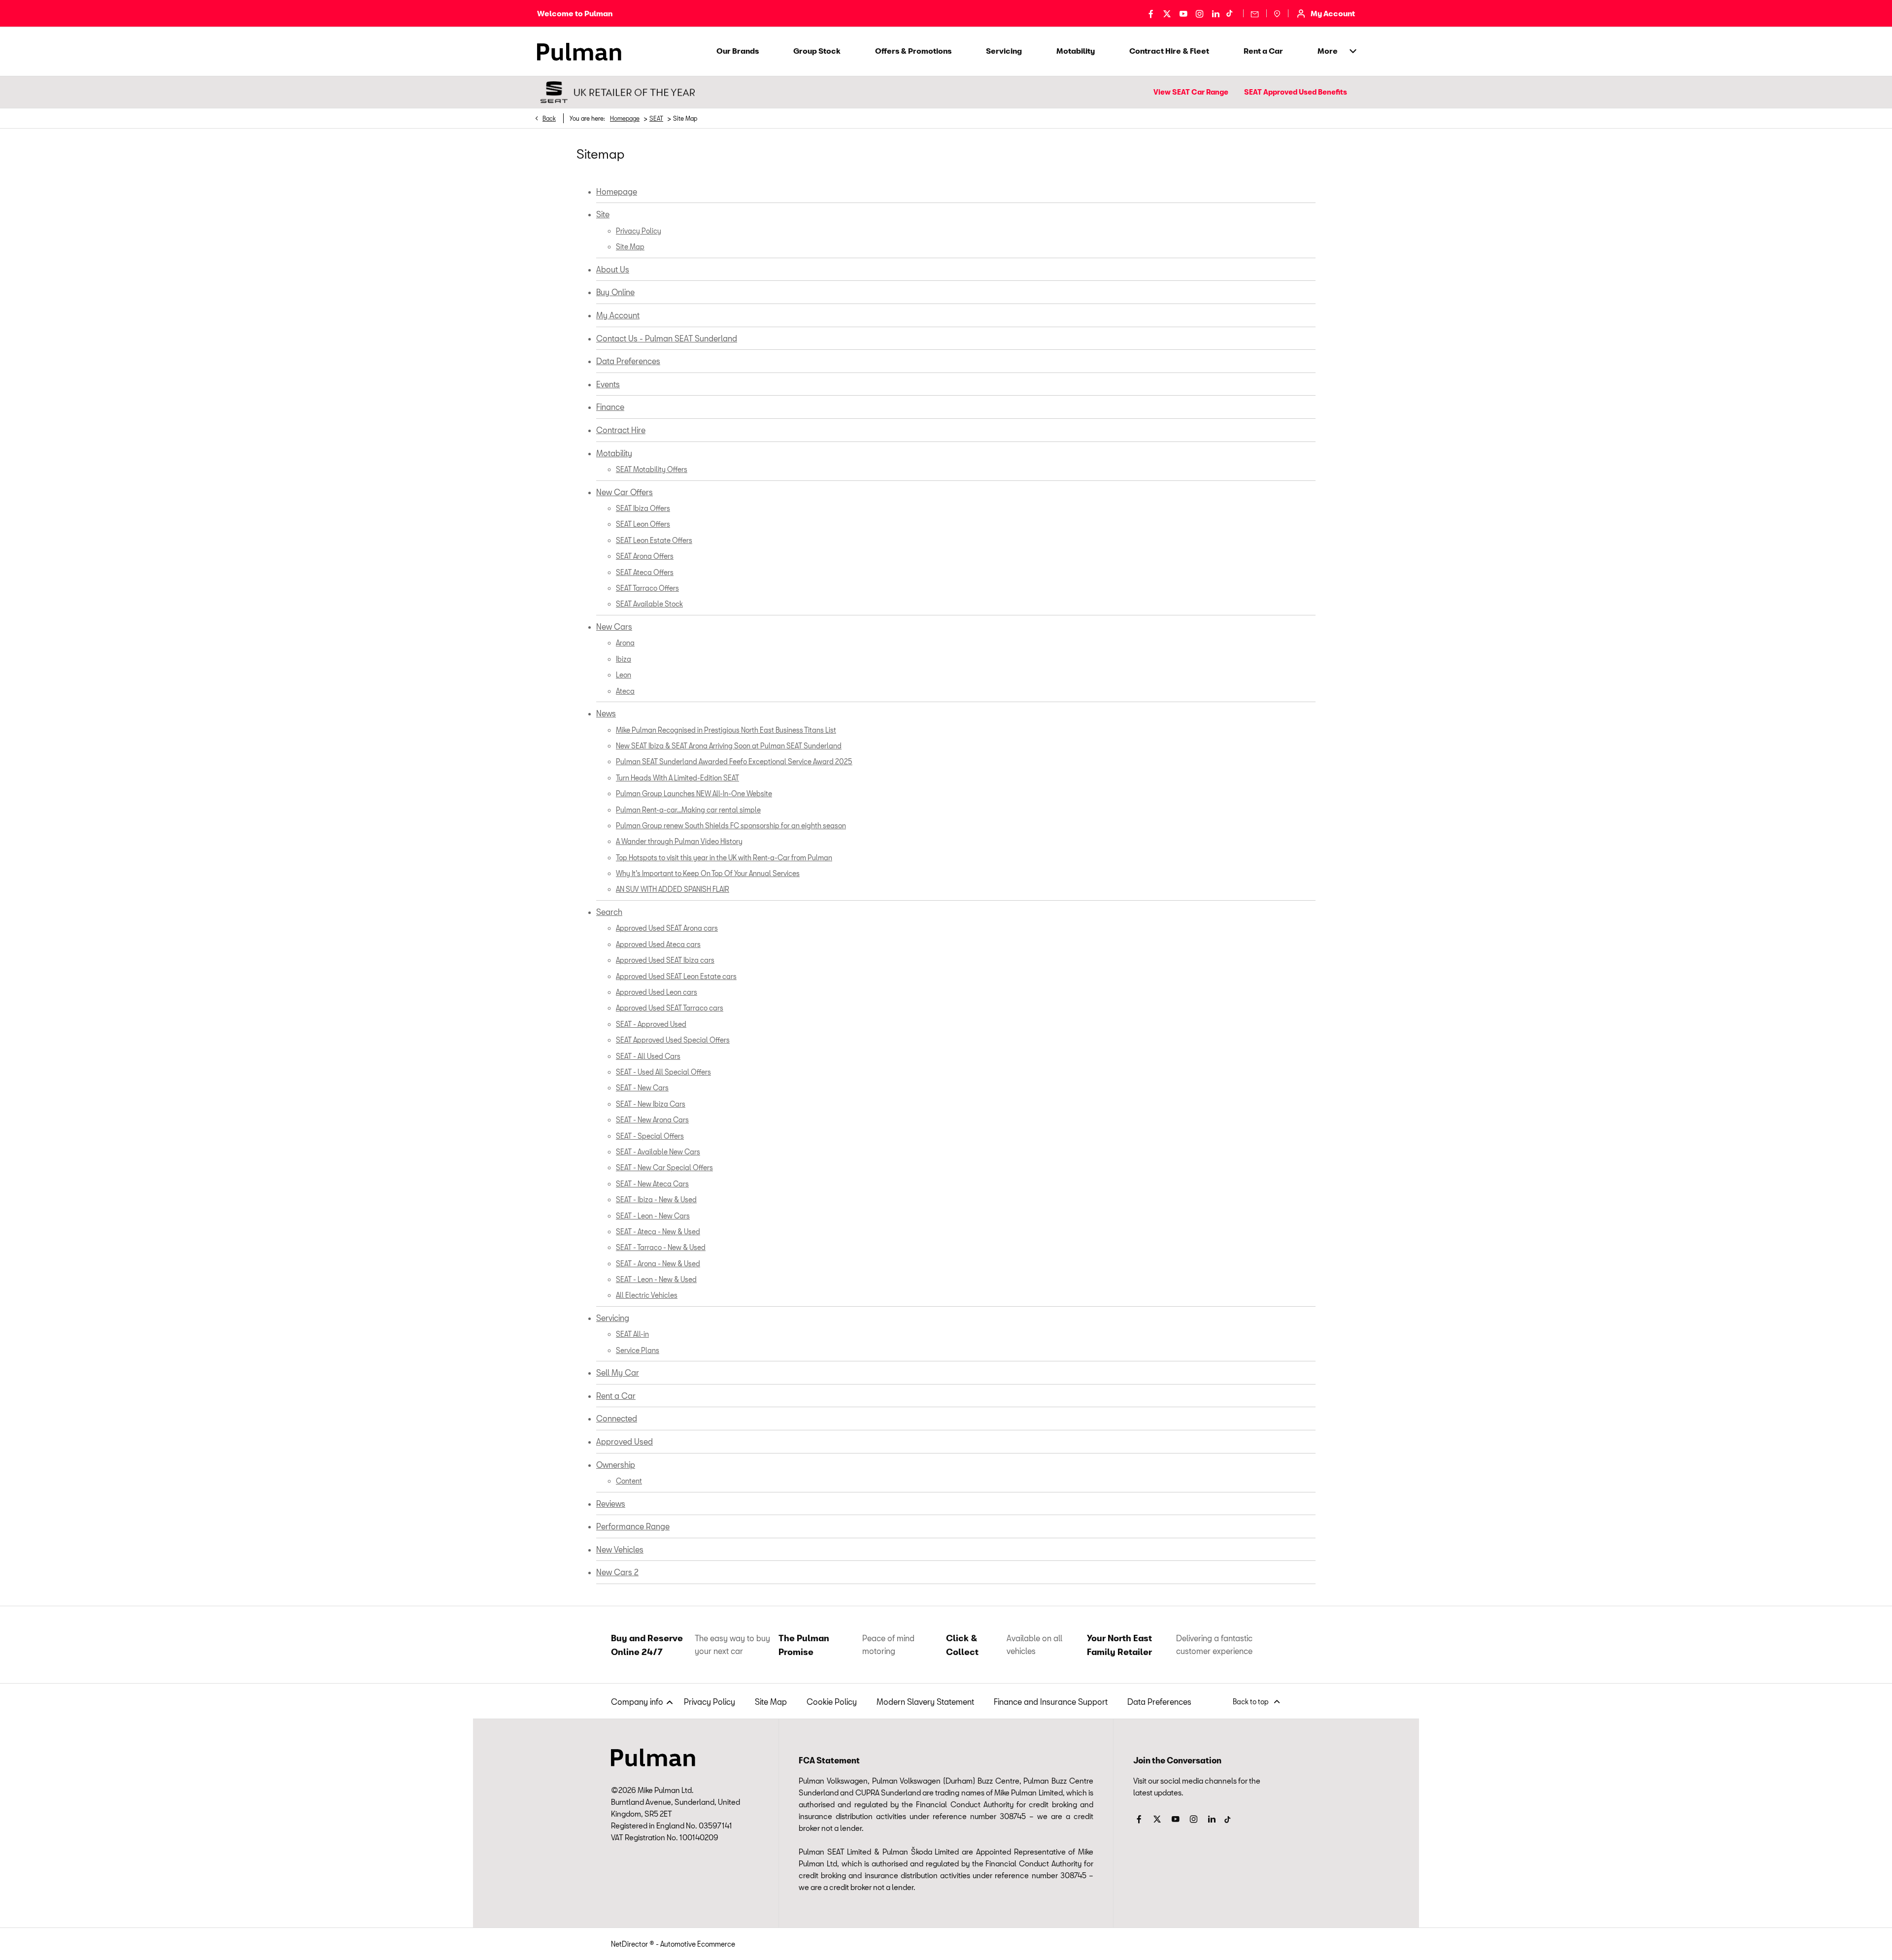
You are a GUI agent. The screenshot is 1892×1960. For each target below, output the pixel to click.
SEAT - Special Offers (650, 1136)
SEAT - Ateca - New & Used (658, 1232)
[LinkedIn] (1216, 13)
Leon (624, 675)
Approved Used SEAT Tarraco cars (670, 1008)
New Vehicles (620, 1549)
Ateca (625, 691)
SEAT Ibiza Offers (643, 508)
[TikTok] (1229, 13)
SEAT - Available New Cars (658, 1152)
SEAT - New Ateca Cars (652, 1184)
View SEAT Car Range (1191, 92)
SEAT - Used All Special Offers (663, 1072)
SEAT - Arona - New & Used (658, 1264)
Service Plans (638, 1350)
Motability (614, 453)
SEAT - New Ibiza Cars (651, 1104)
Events (608, 384)
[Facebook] (1151, 13)
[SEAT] (616, 92)
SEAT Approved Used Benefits (1296, 92)
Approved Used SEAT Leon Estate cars (676, 976)
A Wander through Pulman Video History (679, 841)
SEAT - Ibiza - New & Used (656, 1200)
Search (609, 912)
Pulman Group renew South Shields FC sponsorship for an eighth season (731, 826)
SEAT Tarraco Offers (647, 588)
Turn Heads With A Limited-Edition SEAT (677, 778)
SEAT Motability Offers (652, 469)
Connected (617, 1418)
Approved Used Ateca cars (658, 944)
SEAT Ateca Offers (645, 572)
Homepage (625, 118)
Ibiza (624, 659)
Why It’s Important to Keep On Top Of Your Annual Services (708, 873)
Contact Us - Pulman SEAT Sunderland (667, 338)
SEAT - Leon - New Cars (653, 1216)
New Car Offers (625, 492)
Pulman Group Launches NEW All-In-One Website (694, 794)
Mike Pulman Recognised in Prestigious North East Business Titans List (726, 730)
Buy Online (615, 292)
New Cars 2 (617, 1572)
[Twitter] (1167, 13)
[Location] (1277, 13)
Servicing (613, 1318)
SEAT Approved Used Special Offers (673, 1040)
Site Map (630, 247)
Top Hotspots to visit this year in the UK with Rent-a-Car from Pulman (724, 858)
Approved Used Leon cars (657, 992)
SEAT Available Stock (649, 604)
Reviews (611, 1504)
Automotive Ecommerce (698, 1944)
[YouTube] (1183, 13)
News (606, 713)
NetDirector (630, 1944)
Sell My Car (618, 1372)
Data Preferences (628, 361)
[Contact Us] (1255, 13)
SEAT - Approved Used (651, 1024)
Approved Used (625, 1441)
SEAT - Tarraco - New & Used (661, 1247)
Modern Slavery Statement (925, 1702)
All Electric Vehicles (647, 1295)
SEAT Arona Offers (645, 556)
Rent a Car (616, 1396)
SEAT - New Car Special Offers (664, 1167)
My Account (618, 315)
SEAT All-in (632, 1334)
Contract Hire (621, 430)
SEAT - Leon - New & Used (656, 1279)
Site (603, 214)
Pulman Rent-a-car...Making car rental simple (688, 810)
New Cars (614, 626)
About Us (613, 269)
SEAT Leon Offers (643, 524)
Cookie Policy (832, 1702)
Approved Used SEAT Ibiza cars (665, 960)
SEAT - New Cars (642, 1088)
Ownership (616, 1465)
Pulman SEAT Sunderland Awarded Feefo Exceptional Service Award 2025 (734, 761)
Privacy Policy (639, 231)
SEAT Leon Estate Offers (654, 540)
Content (629, 1481)
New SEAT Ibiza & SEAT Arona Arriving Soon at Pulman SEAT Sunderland (729, 746)
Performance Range (633, 1526)
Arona (625, 643)
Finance (610, 407)
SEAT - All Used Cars (648, 1056)
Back (549, 118)
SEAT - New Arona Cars (652, 1120)
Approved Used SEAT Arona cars (667, 928)
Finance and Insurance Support (1051, 1702)
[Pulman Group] (579, 52)
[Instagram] (1199, 13)
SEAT (656, 118)
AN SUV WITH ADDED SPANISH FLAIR (673, 889)
